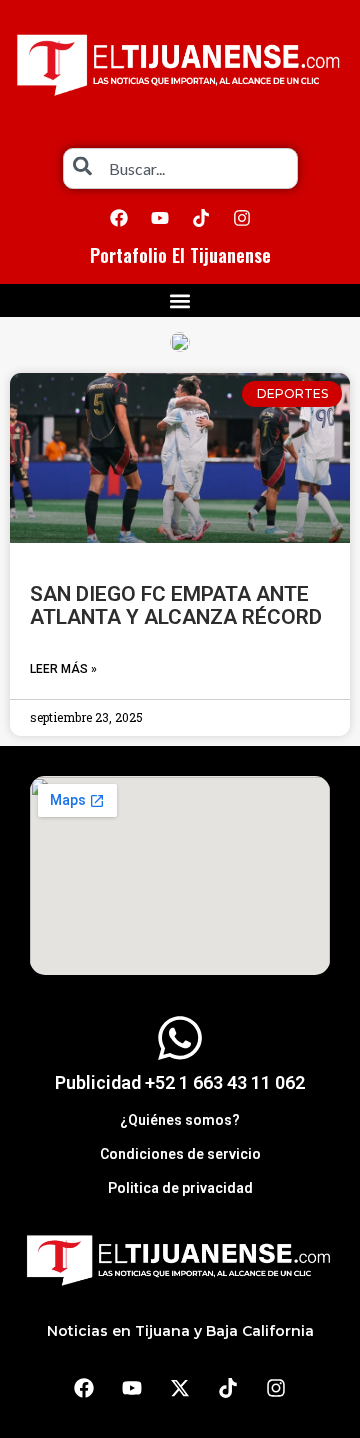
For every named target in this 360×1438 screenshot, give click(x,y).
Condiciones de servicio (180, 1154)
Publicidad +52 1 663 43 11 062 (180, 1082)
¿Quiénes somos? (180, 1120)
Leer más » (63, 669)
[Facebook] (119, 218)
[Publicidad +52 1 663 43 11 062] (180, 1038)
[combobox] (180, 168)
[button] (180, 300)
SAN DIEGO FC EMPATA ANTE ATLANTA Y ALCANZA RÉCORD (176, 605)
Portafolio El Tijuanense (180, 255)
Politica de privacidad (180, 1188)
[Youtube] (160, 218)
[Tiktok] (201, 218)
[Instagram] (242, 218)
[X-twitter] (180, 1388)
